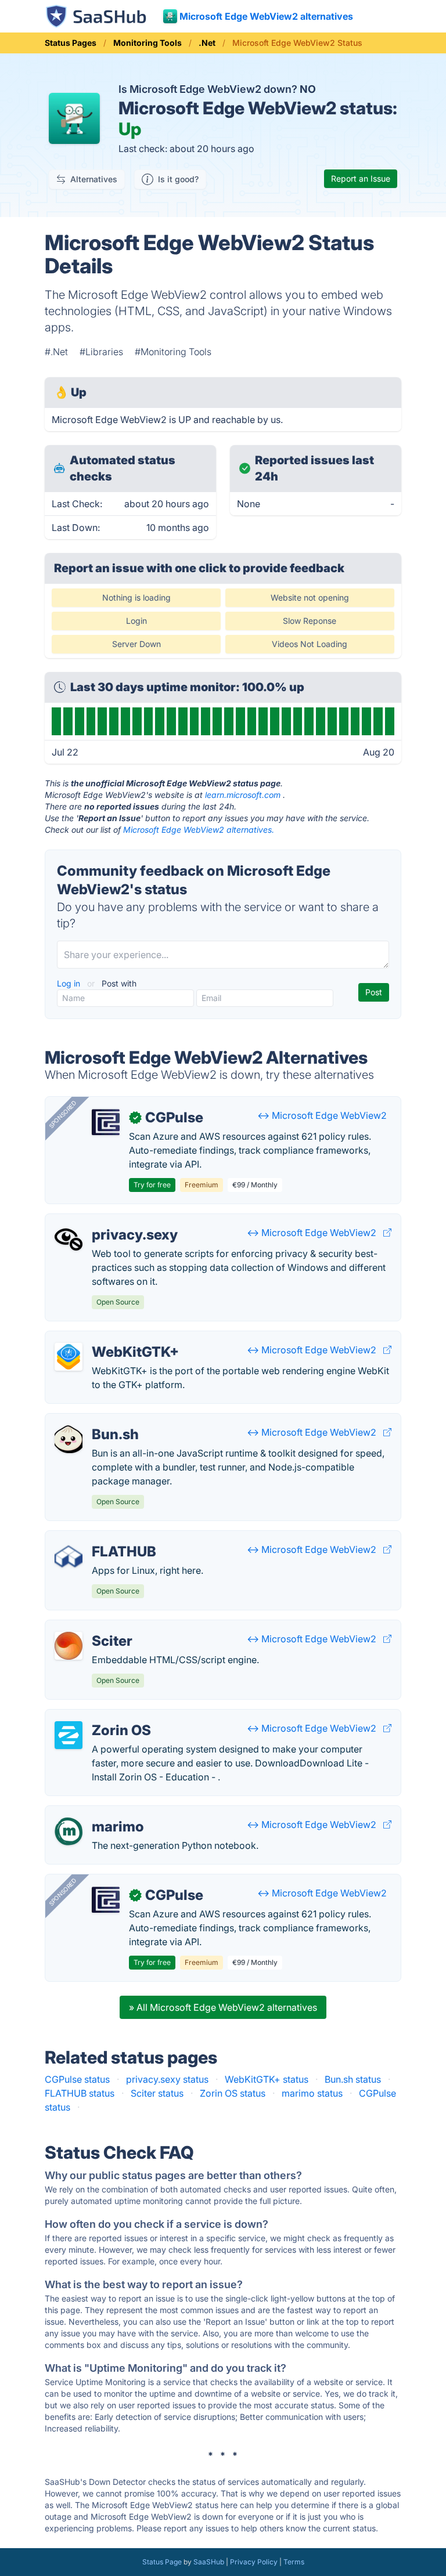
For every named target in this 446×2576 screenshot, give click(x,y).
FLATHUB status (80, 2093)
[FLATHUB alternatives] (69, 1556)
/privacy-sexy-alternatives (111, 1221)
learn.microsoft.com (243, 795)
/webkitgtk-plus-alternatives (116, 1338)
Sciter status (157, 2093)
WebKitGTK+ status (267, 2079)
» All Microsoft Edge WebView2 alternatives (223, 2007)
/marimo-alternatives (100, 1813)
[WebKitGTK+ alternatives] (69, 1357)
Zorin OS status (233, 2093)
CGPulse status (77, 2079)
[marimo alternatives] (69, 1831)
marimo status (312, 2093)
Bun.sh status (353, 2079)
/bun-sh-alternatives (98, 1421)
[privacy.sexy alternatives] (69, 1240)
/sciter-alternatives (95, 1627)
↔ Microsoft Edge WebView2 (322, 1115)
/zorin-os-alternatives (102, 1717)
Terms (294, 2562)
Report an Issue (361, 178)
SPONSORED (63, 1114)
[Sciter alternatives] (69, 1646)
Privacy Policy (254, 2562)
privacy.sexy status (167, 2079)
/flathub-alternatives (98, 1538)
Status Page (162, 2562)
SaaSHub (209, 2562)
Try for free (152, 1185)
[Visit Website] (387, 1233)
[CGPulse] (106, 1122)
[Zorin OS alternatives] (69, 1735)
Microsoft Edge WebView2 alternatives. (199, 830)
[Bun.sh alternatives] (69, 1439)
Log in (70, 983)
